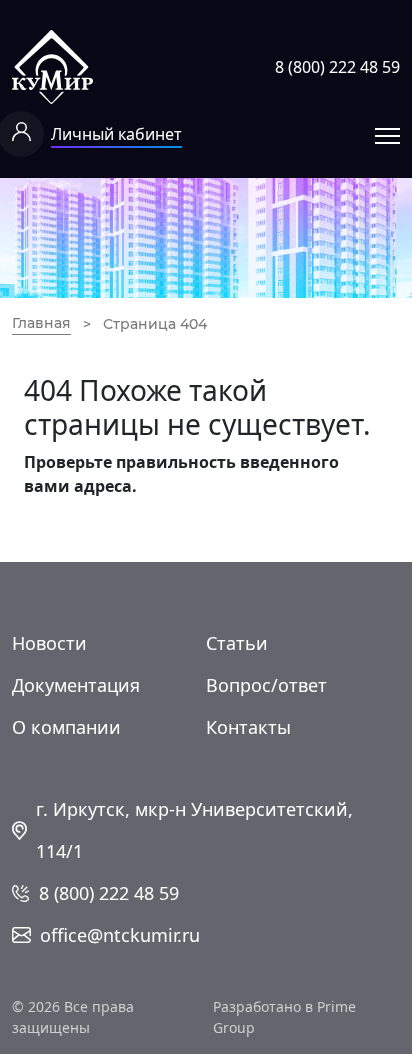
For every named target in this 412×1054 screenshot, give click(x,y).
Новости (49, 643)
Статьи (237, 643)
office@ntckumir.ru (120, 935)
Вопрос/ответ (266, 685)
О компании (66, 727)
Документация (76, 685)
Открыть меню (387, 135)
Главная (41, 323)
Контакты (248, 727)
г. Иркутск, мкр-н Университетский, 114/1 (194, 830)
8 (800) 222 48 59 (337, 67)
